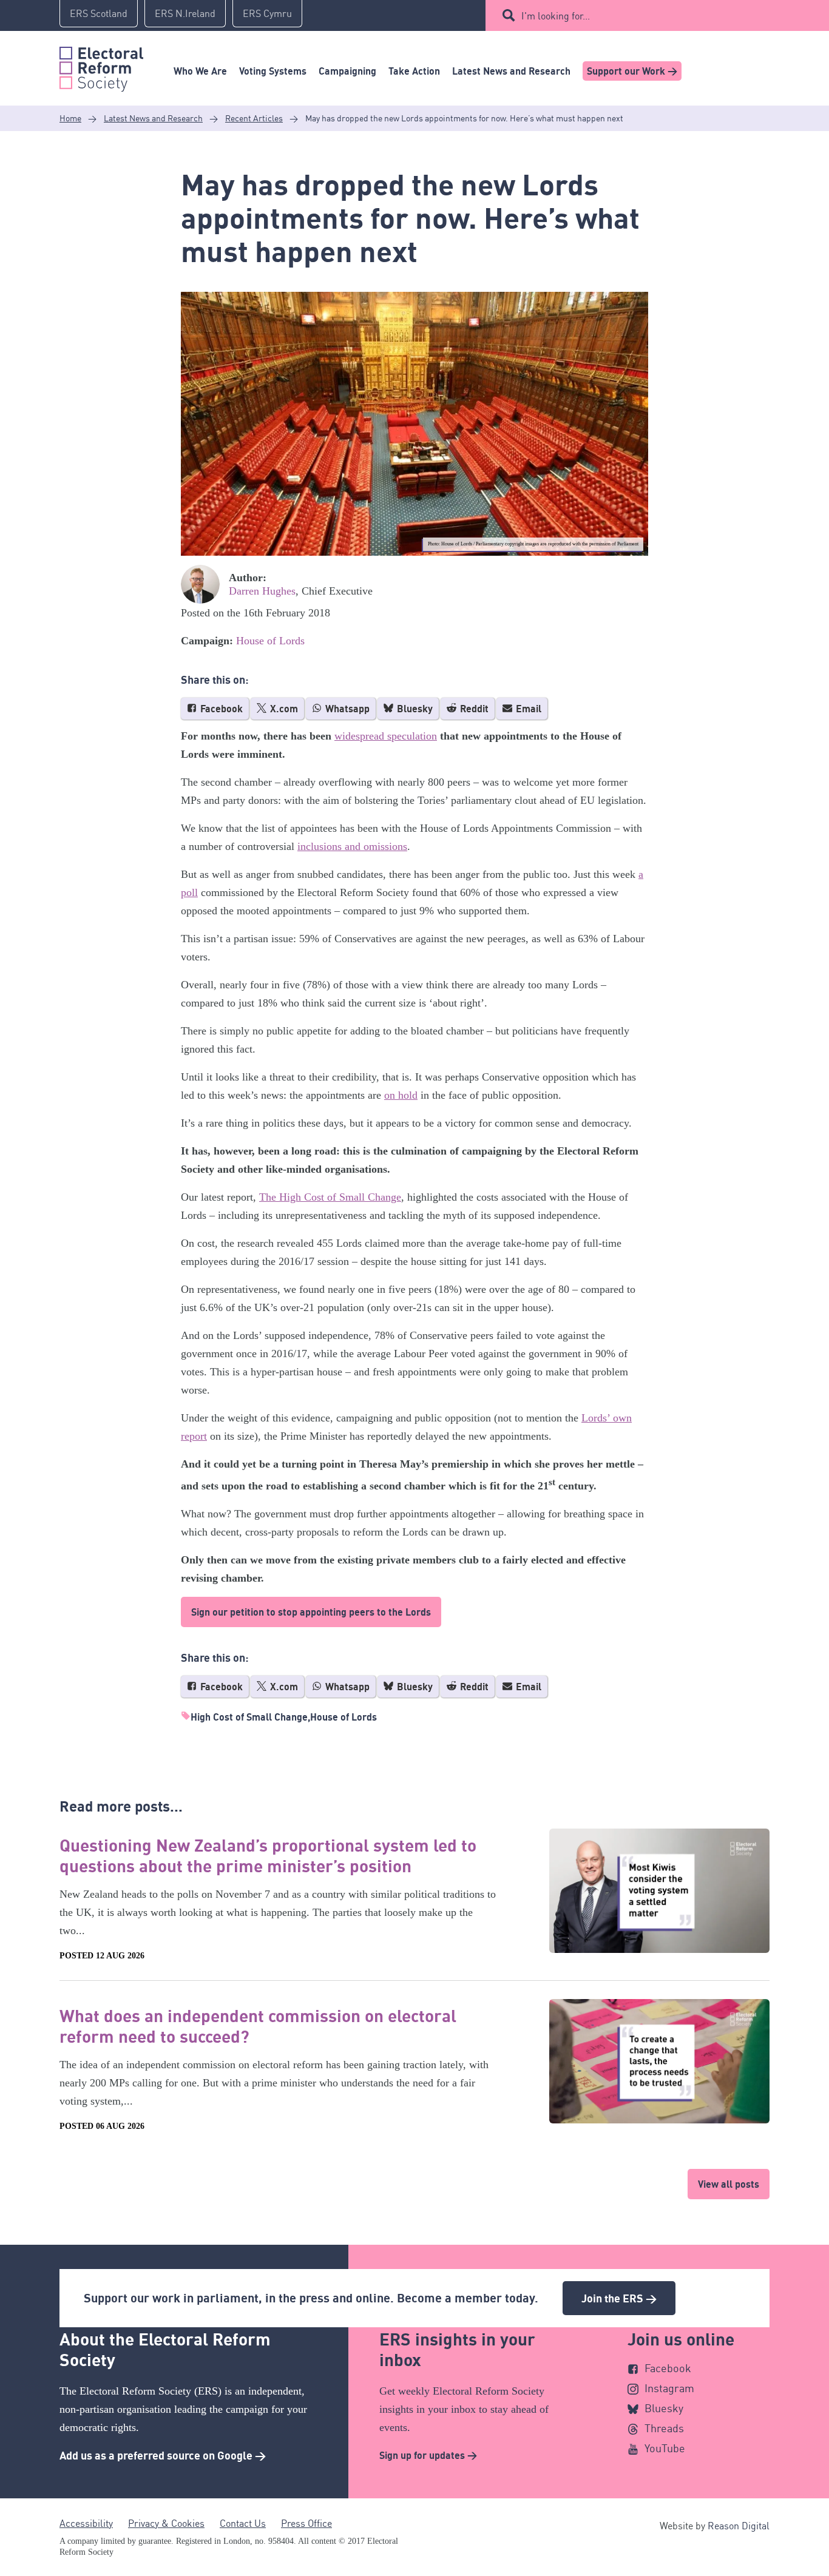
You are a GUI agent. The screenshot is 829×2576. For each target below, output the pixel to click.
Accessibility (86, 2523)
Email (527, 709)
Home (70, 118)
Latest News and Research (511, 71)
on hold (401, 1095)
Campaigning (347, 71)
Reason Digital (739, 2526)
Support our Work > (632, 71)
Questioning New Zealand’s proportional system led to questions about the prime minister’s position (268, 1855)
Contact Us (243, 2523)
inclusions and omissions (352, 846)
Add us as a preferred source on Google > (163, 2455)
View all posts (729, 2184)
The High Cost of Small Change (330, 1197)
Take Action (414, 71)
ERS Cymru (267, 13)
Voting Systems (273, 71)
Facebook (220, 709)
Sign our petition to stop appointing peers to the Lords (311, 1612)
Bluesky (414, 709)
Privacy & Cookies (166, 2523)
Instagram (669, 2388)
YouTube (665, 2448)
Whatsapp (346, 709)
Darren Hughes (262, 591)
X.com (283, 709)
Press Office (306, 2523)
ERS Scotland (99, 13)
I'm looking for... (556, 16)
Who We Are (200, 71)
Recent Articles (254, 118)
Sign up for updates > (428, 2455)
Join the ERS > (619, 2298)
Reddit (473, 709)
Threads (664, 2428)
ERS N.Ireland (185, 13)
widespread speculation (386, 736)
